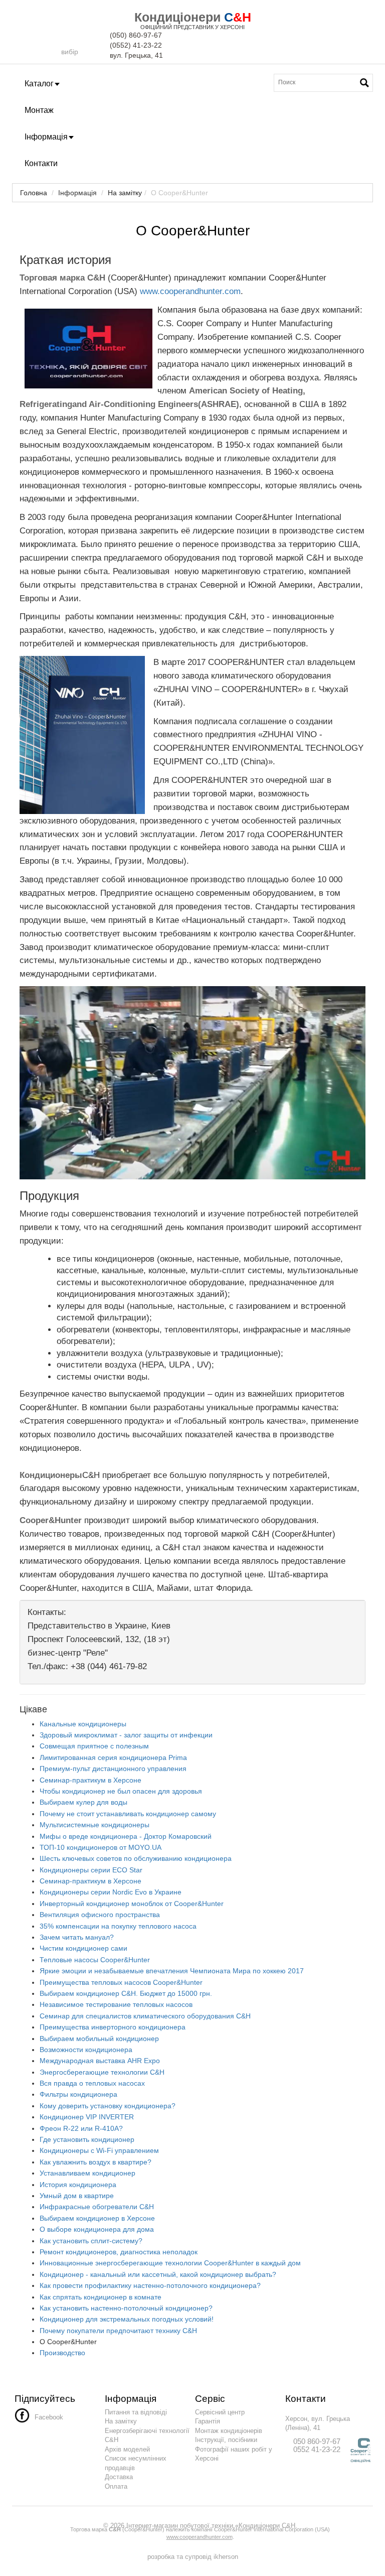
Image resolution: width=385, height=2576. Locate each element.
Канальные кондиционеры (83, 1724)
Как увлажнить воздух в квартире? (95, 2162)
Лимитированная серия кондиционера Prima (113, 1757)
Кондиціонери (177, 17)
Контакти (41, 163)
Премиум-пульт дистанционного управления (113, 1769)
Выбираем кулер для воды (83, 1802)
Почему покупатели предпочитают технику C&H (118, 2331)
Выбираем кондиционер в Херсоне (97, 2218)
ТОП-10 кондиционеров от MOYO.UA (101, 1847)
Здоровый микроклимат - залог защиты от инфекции (126, 1735)
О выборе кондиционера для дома (97, 2229)
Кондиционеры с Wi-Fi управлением (99, 2150)
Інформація (46, 137)
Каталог (39, 84)
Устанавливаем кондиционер (87, 2173)
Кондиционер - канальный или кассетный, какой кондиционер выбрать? (158, 2274)
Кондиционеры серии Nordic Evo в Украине (111, 1892)
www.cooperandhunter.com (190, 291)
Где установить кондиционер (87, 2139)
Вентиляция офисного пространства (100, 1915)
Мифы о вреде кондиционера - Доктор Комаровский (126, 1836)
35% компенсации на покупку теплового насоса (118, 1926)
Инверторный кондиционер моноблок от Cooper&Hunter (132, 1904)
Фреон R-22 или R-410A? (81, 2128)
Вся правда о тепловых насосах (92, 2083)
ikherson (226, 2557)
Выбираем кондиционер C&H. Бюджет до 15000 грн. (126, 1993)
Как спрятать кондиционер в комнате (101, 2297)
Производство (62, 2353)
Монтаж (39, 110)
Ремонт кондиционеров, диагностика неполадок (119, 2252)
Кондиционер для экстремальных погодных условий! (127, 2319)
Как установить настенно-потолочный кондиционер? (126, 2308)
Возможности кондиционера (86, 2050)
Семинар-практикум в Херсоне (90, 1780)
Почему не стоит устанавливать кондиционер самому (128, 1814)
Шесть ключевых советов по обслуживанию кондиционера (136, 1858)
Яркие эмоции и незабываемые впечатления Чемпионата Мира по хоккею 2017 (172, 1971)
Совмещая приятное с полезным (94, 1746)
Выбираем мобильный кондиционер (99, 2039)
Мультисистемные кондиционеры (94, 1825)
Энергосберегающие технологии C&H (102, 2072)
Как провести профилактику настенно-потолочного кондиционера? (150, 2285)
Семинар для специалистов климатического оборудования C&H (145, 2016)
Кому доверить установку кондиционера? (108, 2106)
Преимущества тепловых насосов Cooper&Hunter (121, 1982)
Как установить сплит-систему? (91, 2241)
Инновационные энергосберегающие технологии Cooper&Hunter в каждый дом (170, 2263)
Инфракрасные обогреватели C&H (97, 2207)
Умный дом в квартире (77, 2196)
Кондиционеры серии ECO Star (91, 1870)
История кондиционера (78, 2185)
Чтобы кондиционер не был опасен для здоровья (121, 1791)
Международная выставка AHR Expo (100, 2061)
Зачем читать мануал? (77, 1937)
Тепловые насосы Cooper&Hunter (95, 1960)
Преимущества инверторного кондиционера (113, 2027)
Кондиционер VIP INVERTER (87, 2117)
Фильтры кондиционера (78, 2094)
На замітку (125, 193)
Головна (34, 193)
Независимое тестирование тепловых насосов (116, 2004)
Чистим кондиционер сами (83, 1948)
